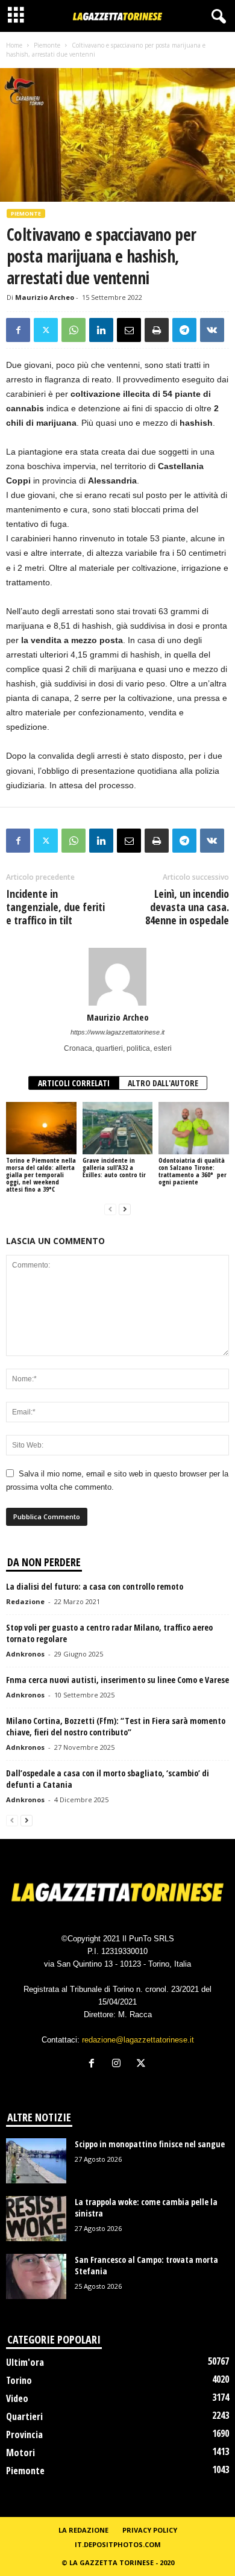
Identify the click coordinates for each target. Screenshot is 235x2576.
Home (14, 45)
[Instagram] (119, 2064)
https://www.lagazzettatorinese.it (117, 1032)
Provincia (24, 2434)
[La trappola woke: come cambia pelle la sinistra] (36, 2219)
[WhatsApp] (74, 330)
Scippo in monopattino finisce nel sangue (150, 2144)
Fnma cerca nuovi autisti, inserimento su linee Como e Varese (117, 1680)
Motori (20, 2453)
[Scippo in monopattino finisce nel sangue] (36, 2161)
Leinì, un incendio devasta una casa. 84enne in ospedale (187, 907)
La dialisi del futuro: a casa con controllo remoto (95, 1586)
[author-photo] (117, 977)
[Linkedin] (101, 330)
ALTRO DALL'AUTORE (163, 1083)
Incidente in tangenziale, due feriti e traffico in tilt (55, 907)
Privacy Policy (150, 2530)
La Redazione (83, 2530)
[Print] (157, 330)
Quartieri (24, 2416)
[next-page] (125, 1209)
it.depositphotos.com (118, 2544)
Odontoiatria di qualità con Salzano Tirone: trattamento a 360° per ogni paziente (193, 1171)
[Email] (129, 330)
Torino (19, 2380)
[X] (46, 330)
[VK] (212, 330)
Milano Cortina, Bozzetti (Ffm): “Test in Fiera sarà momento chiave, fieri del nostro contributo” (116, 1726)
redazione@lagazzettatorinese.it (138, 2040)
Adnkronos (25, 1654)
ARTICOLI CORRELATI (74, 1083)
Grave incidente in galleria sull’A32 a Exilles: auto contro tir (114, 1167)
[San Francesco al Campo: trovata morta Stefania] (36, 2276)
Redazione (25, 1601)
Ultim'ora (25, 2362)
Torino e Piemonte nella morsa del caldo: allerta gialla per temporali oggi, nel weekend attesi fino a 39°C (41, 1174)
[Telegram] (184, 330)
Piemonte (47, 45)
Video (17, 2398)
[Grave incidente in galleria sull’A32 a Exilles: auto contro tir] (118, 1128)
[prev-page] (110, 1209)
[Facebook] (18, 330)
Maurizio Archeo (45, 297)
